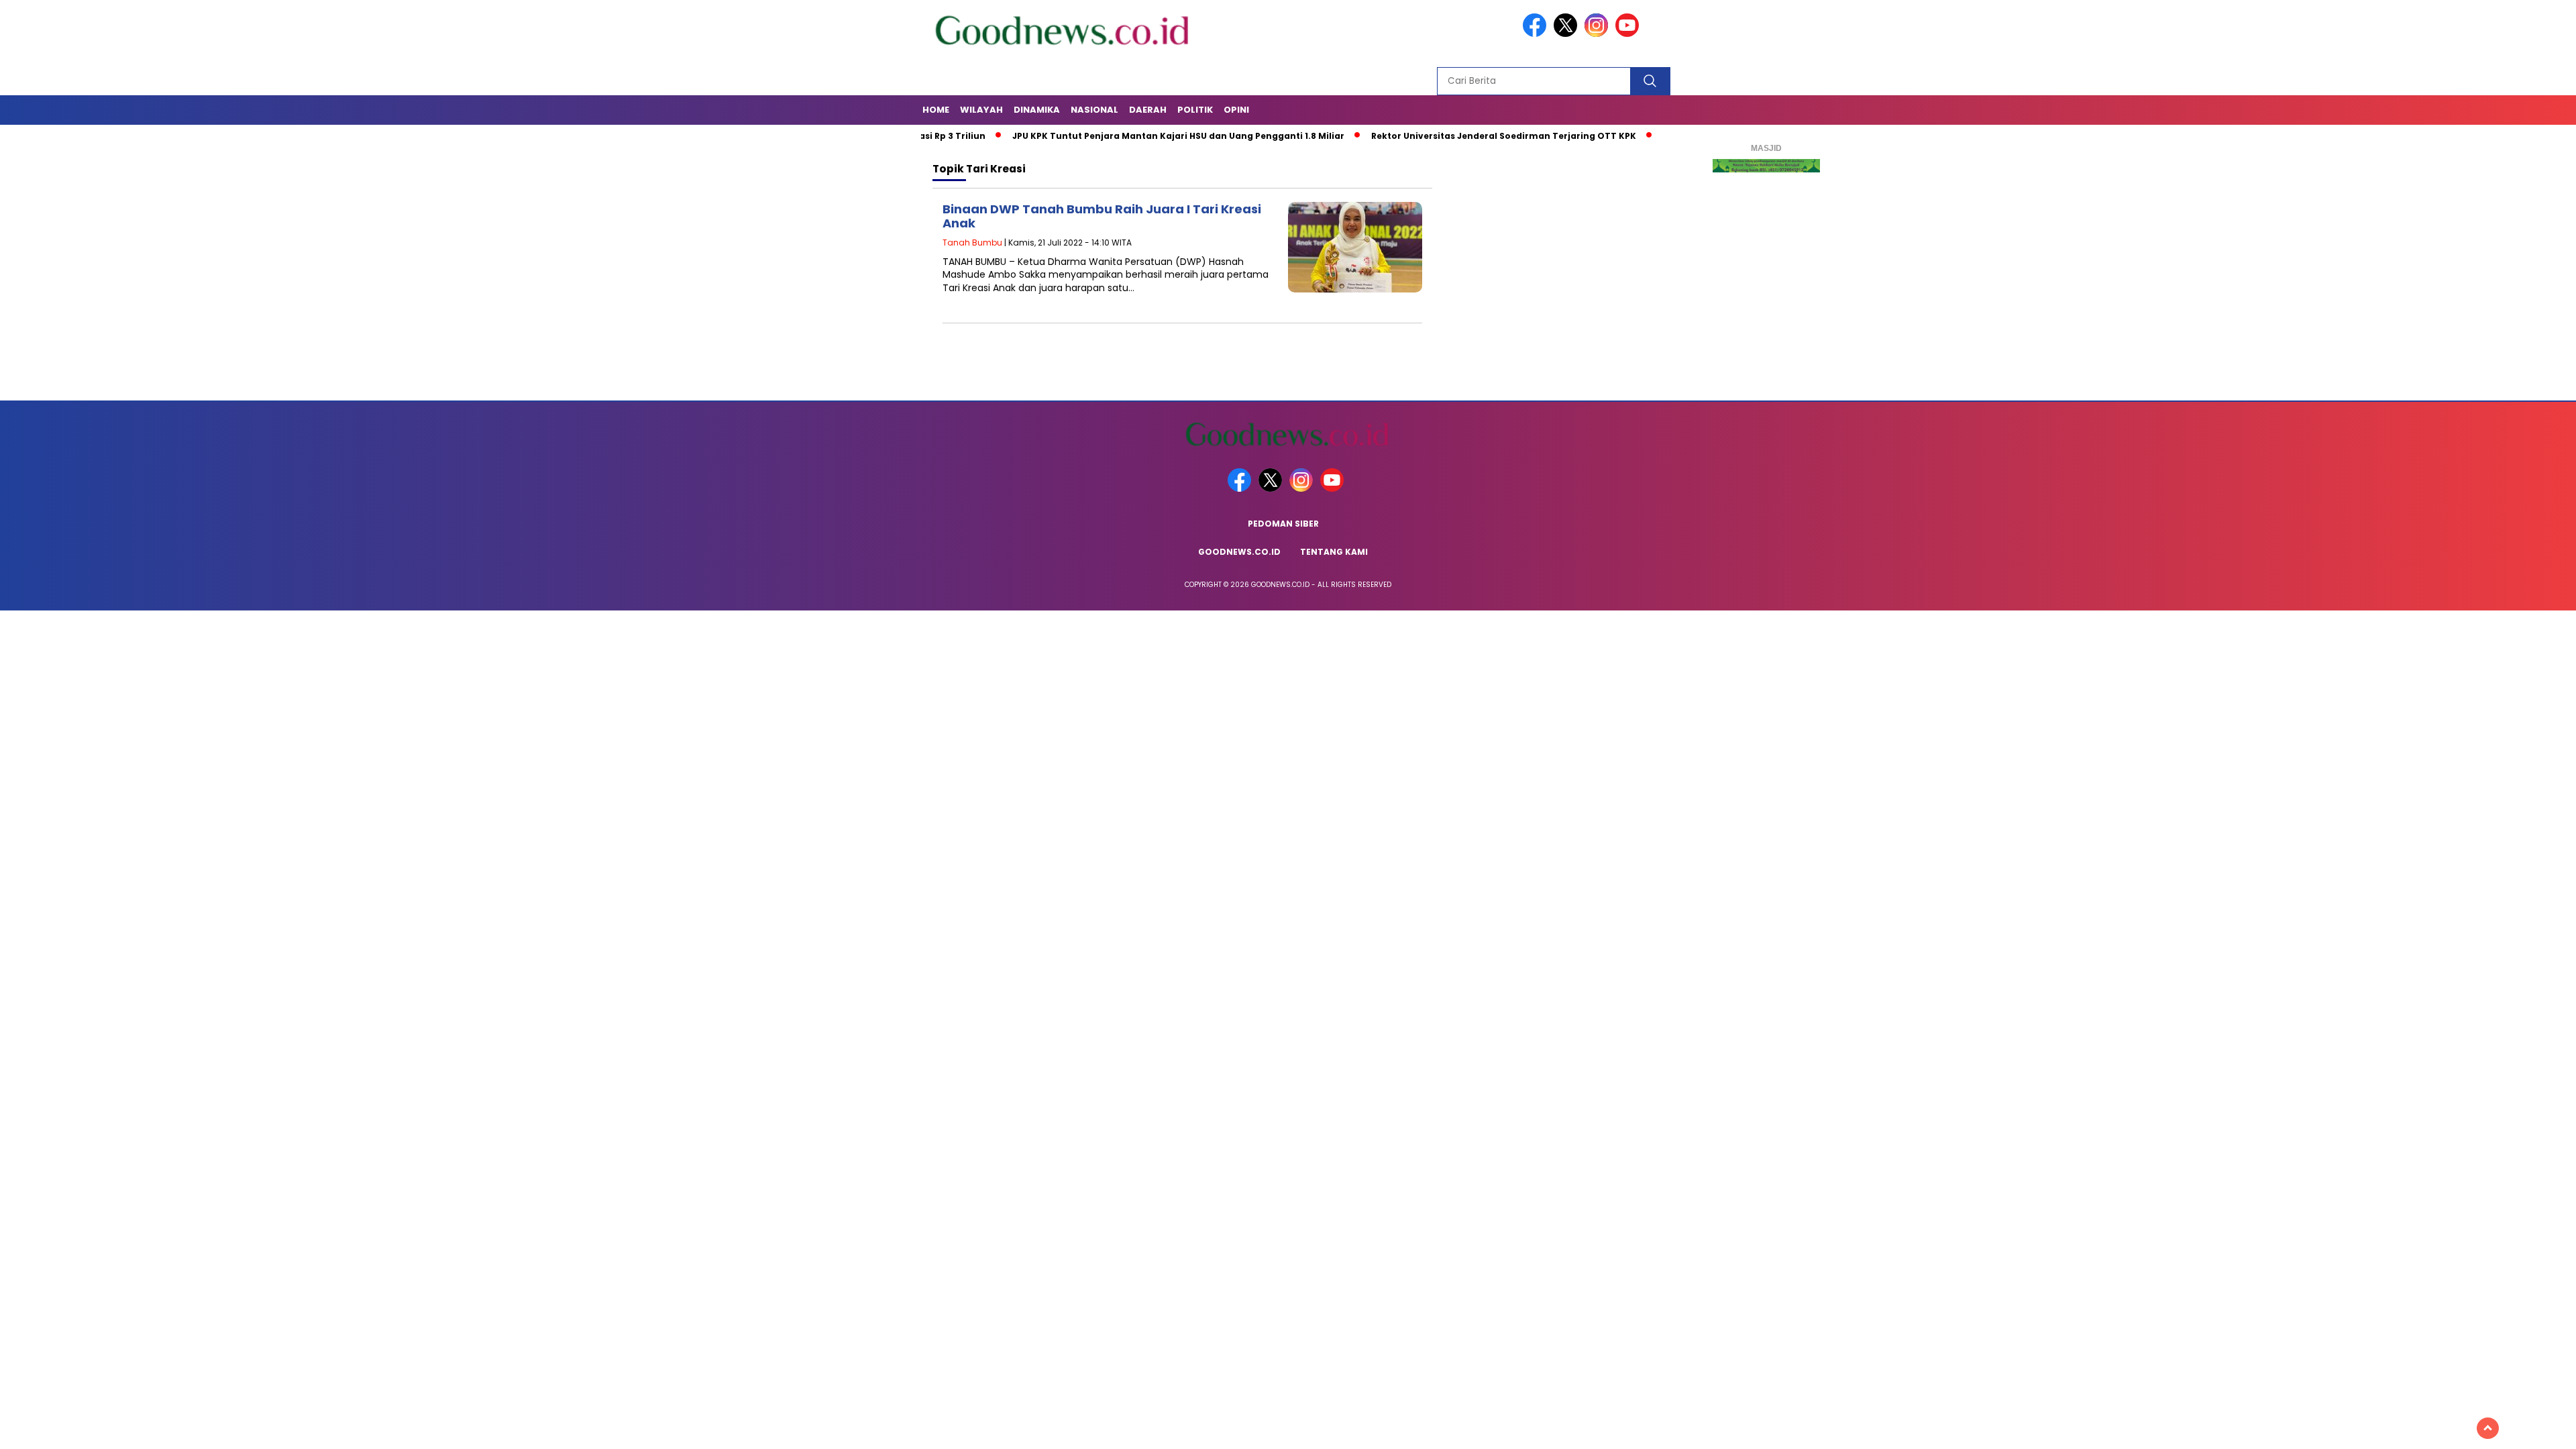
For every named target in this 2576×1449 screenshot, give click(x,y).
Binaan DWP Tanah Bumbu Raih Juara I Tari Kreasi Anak (1102, 216)
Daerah (1148, 110)
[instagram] (1599, 34)
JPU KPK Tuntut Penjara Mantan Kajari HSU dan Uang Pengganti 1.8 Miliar (1115, 136)
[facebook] (1537, 34)
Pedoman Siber (1283, 524)
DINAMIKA (1037, 110)
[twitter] (1568, 34)
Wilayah (981, 110)
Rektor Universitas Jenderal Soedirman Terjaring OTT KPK (1441, 136)
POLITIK (1195, 110)
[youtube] (1629, 34)
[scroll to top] (2488, 1428)
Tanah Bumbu (972, 243)
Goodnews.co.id (1239, 552)
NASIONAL (1094, 110)
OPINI (1236, 110)
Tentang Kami (1334, 552)
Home (936, 110)
